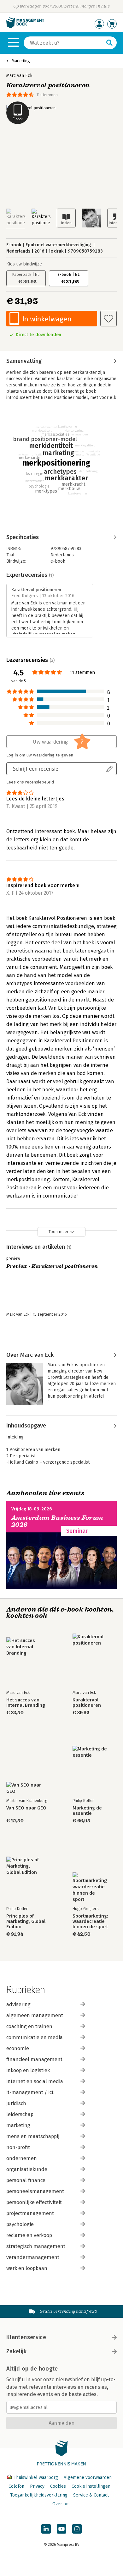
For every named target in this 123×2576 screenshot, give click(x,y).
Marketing (21, 61)
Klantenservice (26, 2337)
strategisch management (36, 2246)
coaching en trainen (29, 2026)
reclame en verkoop (29, 2235)
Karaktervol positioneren (87, 1703)
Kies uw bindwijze (24, 264)
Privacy (37, 2486)
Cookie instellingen (91, 2486)
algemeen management (35, 2015)
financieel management (34, 2059)
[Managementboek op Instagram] (77, 2529)
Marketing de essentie (87, 1811)
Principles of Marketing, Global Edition (26, 1921)
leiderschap (20, 2114)
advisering (18, 2004)
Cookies (58, 2486)
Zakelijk (16, 2351)
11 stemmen (47, 95)
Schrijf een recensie (36, 769)
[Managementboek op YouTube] (61, 2529)
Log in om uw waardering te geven (40, 755)
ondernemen (22, 2158)
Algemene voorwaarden (88, 2478)
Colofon (16, 2486)
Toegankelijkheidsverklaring (39, 2495)
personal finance (26, 2180)
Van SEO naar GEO (26, 1808)
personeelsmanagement (35, 2191)
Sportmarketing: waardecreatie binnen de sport (90, 1921)
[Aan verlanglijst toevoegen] (108, 319)
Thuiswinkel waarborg (36, 2478)
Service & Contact (91, 2495)
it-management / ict (30, 2092)
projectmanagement (30, 2213)
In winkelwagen (47, 319)
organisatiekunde (27, 2169)
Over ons (61, 2504)
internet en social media (35, 2081)
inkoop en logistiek (28, 2070)
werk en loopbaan (27, 2268)
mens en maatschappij (33, 2136)
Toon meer (59, 1232)
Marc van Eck (19, 76)
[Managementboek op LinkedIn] (46, 2529)
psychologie (20, 2224)
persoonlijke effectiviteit (34, 2202)
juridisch (16, 2103)
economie (18, 2048)
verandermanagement (33, 2257)
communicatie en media (35, 2037)
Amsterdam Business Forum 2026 (57, 1521)
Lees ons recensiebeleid (30, 782)
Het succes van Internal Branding (26, 1703)
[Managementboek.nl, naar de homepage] (25, 27)
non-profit (18, 2147)
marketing (18, 2125)
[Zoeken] (109, 43)
